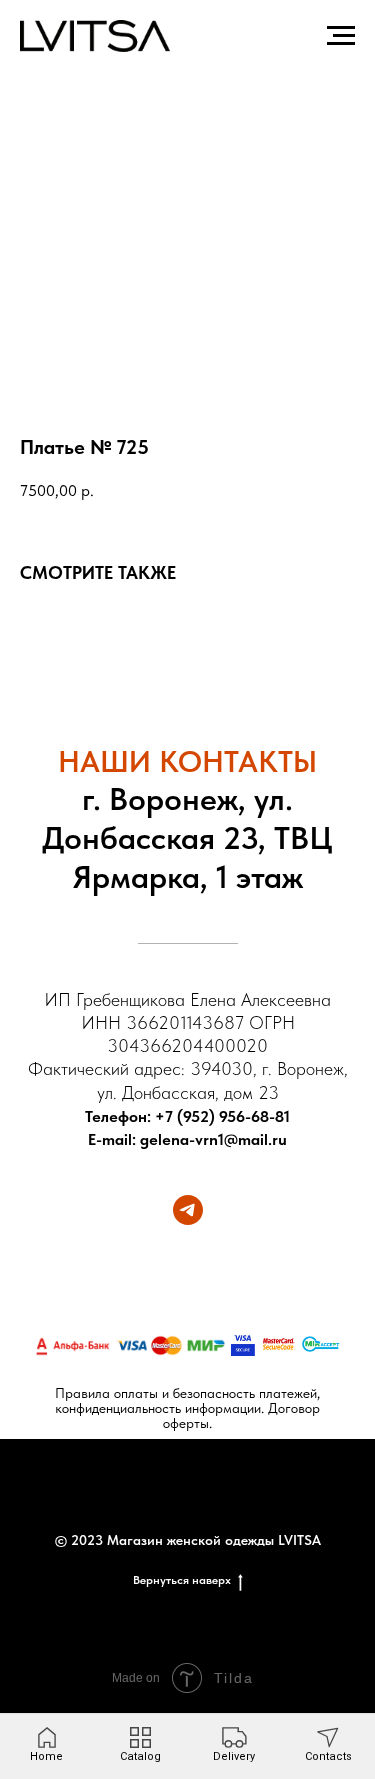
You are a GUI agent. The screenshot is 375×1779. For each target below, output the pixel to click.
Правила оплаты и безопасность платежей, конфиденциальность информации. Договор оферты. (187, 1408)
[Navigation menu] (341, 36)
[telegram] (188, 1210)
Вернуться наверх (182, 1580)
